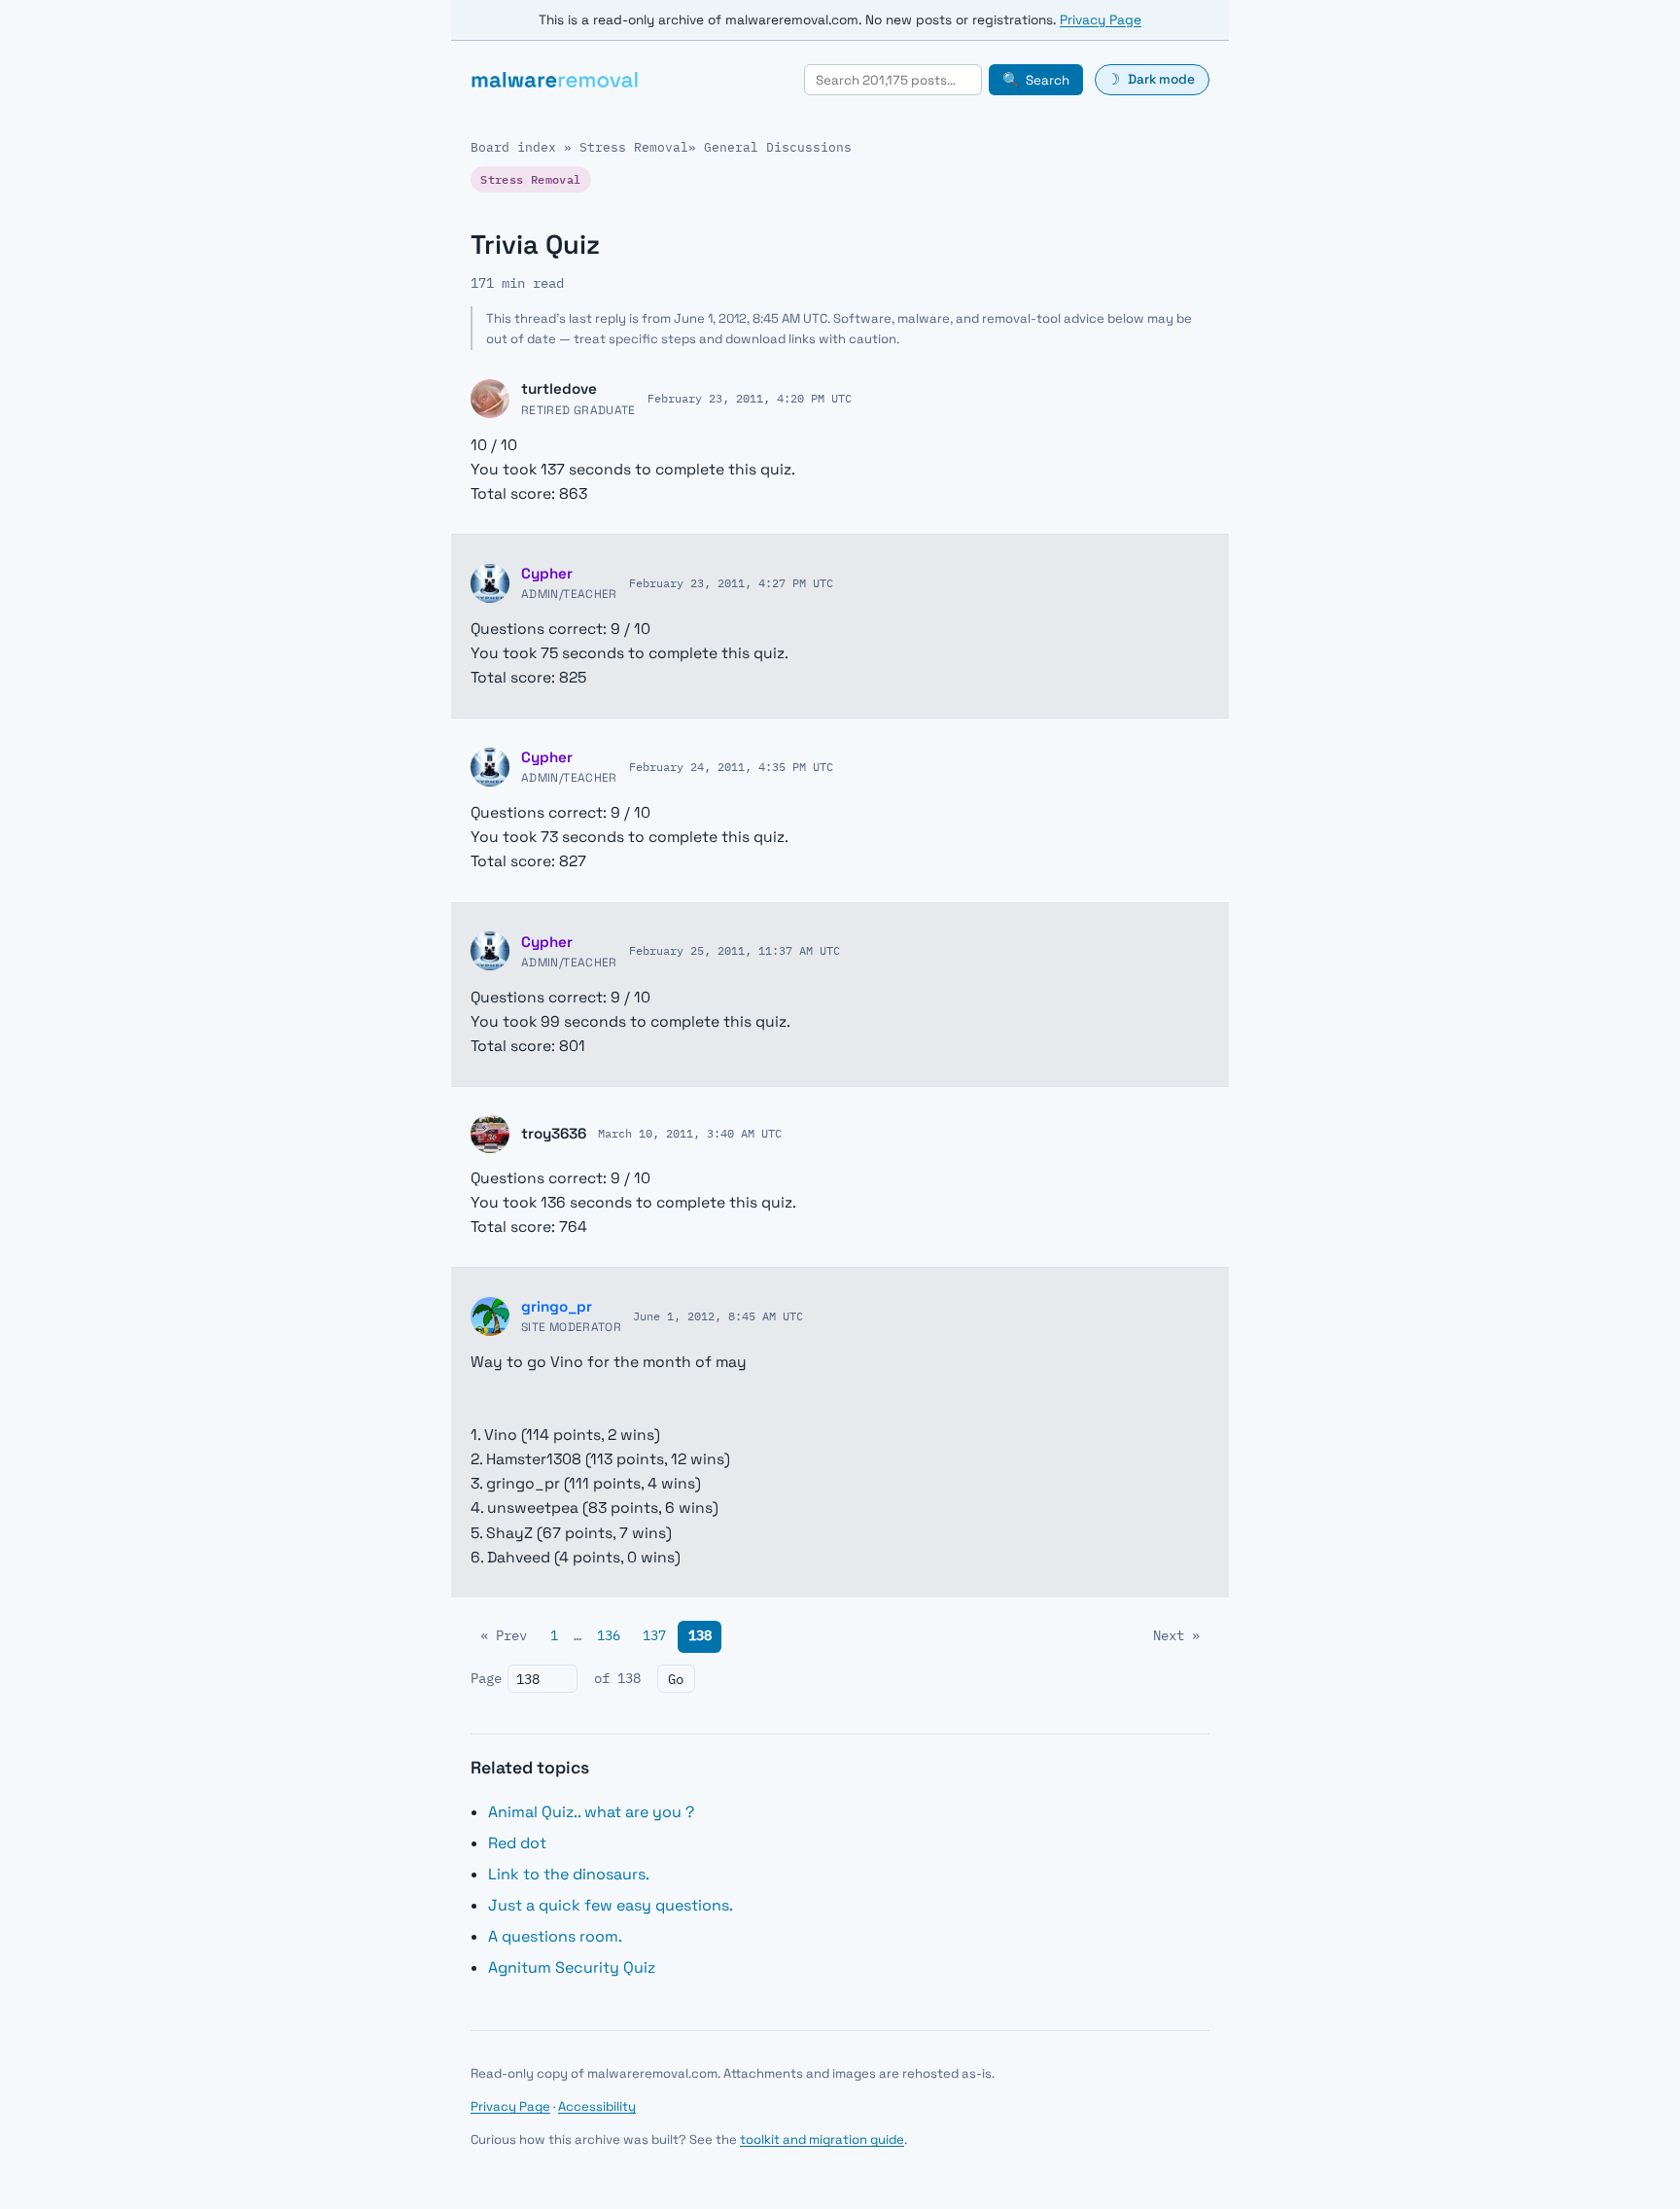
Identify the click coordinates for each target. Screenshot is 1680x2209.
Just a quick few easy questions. (611, 1905)
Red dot (517, 1843)
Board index (513, 147)
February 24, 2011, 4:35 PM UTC (731, 766)
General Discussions (778, 147)
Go (676, 1679)
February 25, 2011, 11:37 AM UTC (735, 950)
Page (486, 1678)
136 (609, 1635)
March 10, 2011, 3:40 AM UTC (690, 1133)
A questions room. (555, 1936)
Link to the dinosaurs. (569, 1874)
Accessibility (597, 2106)
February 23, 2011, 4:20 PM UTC (750, 398)
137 (654, 1635)
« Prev (504, 1635)
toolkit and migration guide (822, 2139)
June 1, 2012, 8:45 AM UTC (718, 1315)
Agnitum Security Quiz (572, 1967)
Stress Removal (634, 147)
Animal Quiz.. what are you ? (591, 1812)
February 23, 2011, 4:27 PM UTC (731, 582)
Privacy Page (1101, 20)
